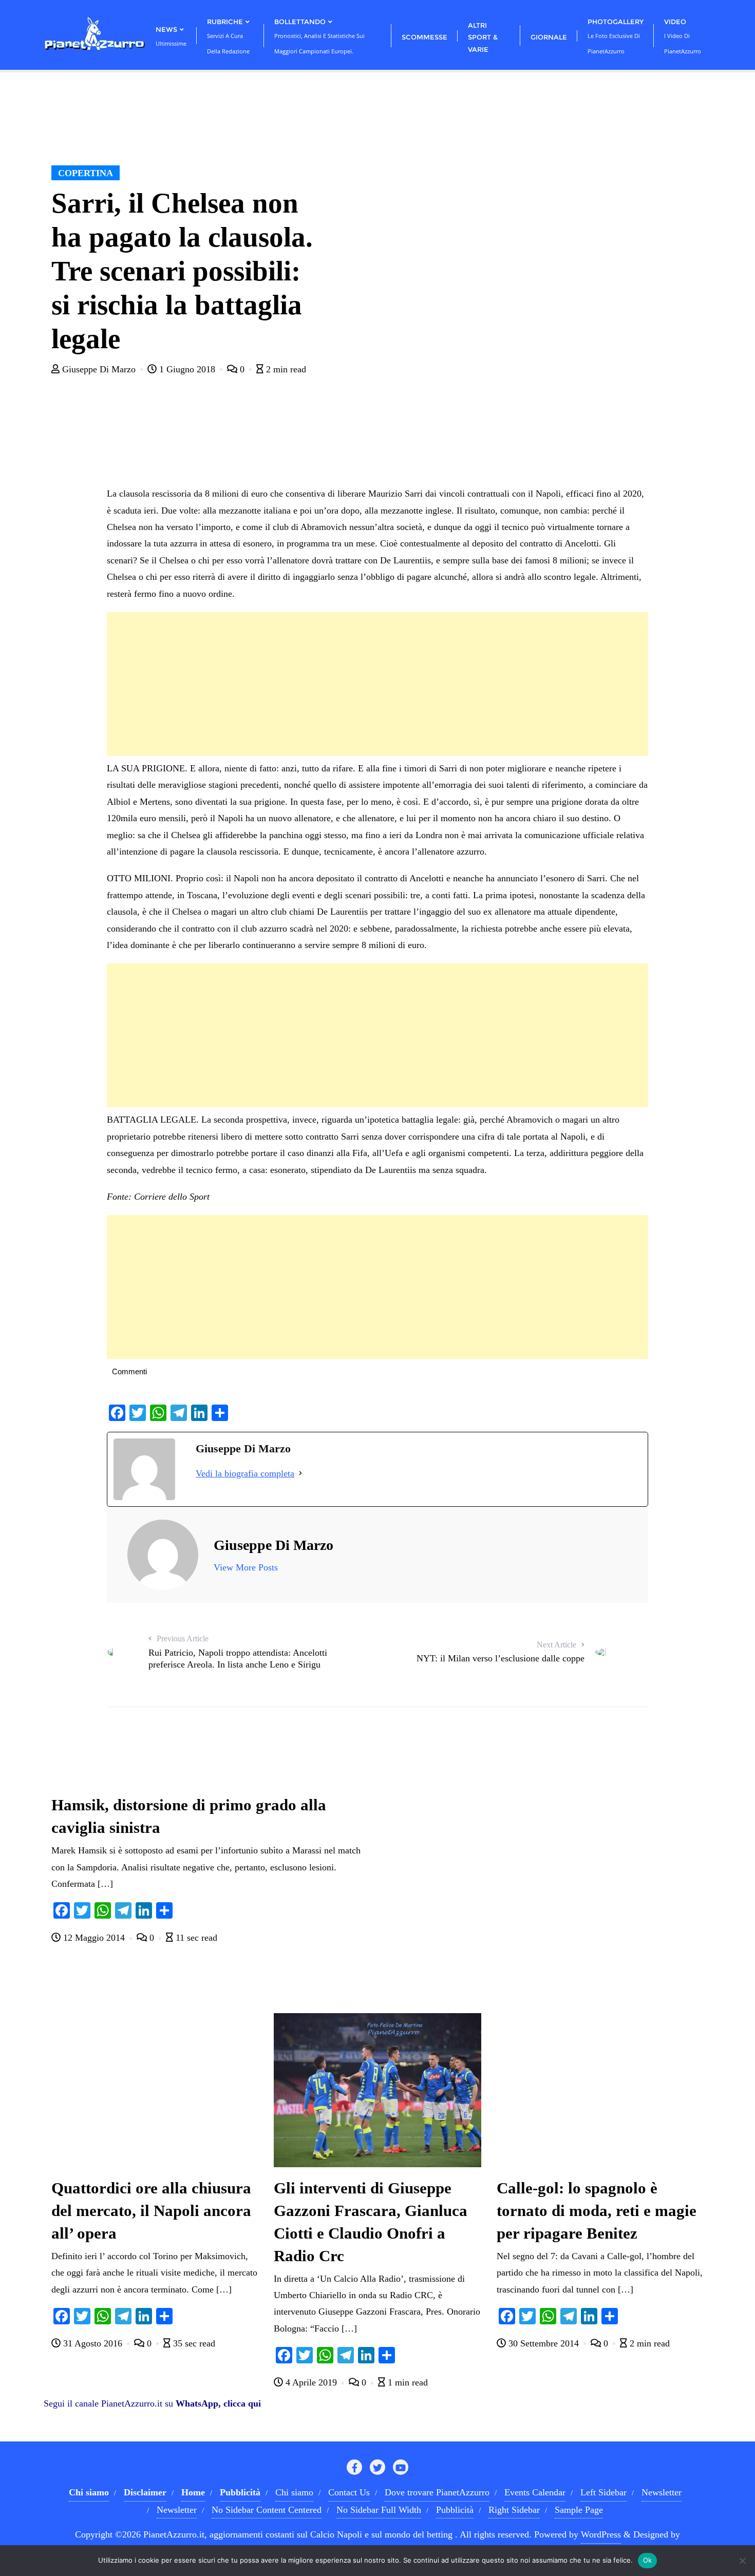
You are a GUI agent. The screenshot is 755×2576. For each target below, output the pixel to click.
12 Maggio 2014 (94, 1938)
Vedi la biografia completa (245, 1473)
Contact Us (349, 2492)
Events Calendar (535, 2492)
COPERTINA (86, 173)
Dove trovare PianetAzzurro (437, 2492)
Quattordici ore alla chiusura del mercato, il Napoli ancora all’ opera (151, 2211)
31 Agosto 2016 (93, 2343)
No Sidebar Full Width (379, 2510)
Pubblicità (455, 2510)
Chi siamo (294, 2492)
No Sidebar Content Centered (267, 2510)
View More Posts (246, 1567)
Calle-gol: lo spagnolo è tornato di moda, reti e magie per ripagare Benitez (597, 2211)
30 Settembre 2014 (544, 2343)
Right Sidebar (514, 2510)
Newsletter (662, 2492)
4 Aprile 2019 (311, 2382)
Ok (648, 2560)
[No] (742, 2561)
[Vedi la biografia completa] (300, 1473)
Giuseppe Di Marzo (99, 369)
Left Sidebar (603, 2492)
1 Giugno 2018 (187, 369)
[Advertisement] (377, 684)
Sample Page (579, 2510)
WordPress (601, 2534)
